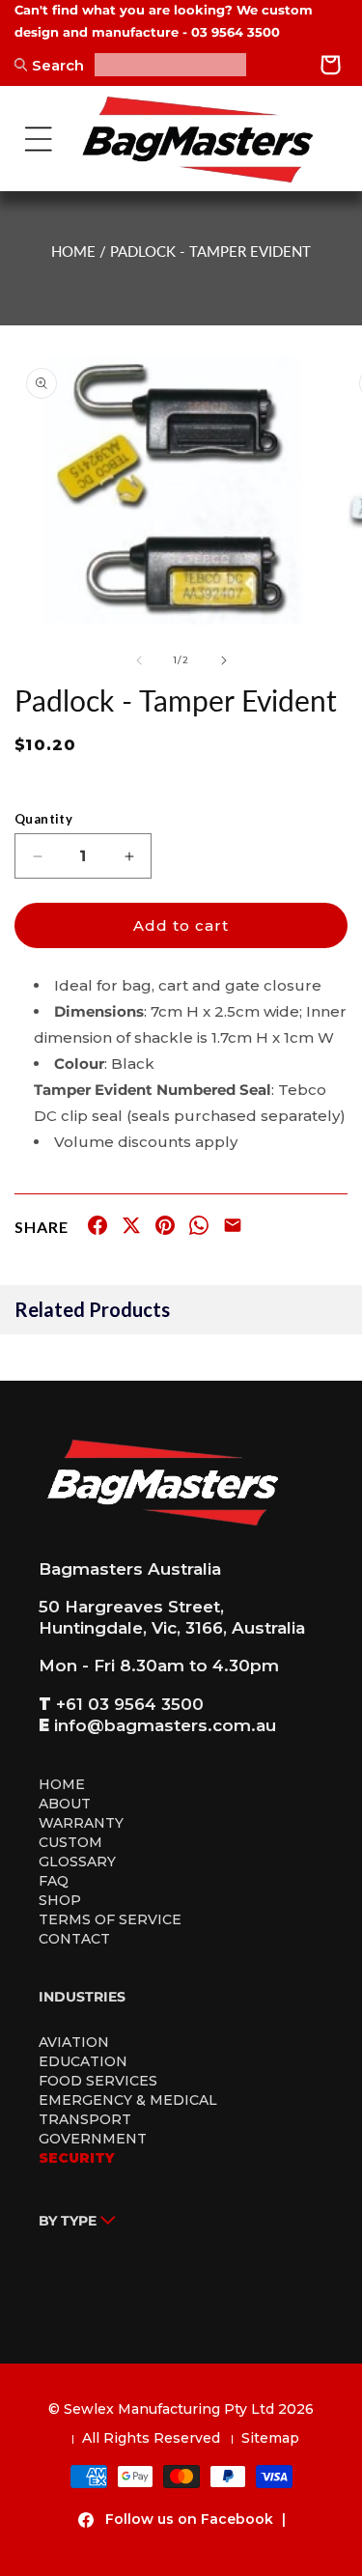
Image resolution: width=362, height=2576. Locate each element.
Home (62, 1784)
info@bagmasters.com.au (165, 1725)
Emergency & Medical (128, 2100)
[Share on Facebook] (97, 1229)
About (65, 1804)
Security (77, 2158)
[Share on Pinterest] (165, 1229)
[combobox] (170, 65)
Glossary (77, 1862)
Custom (70, 1842)
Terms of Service (110, 1919)
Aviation (74, 2042)
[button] (39, 139)
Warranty (81, 1823)
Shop (60, 1900)
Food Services (98, 2081)
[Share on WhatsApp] (199, 1229)
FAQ (54, 1881)
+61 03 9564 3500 (130, 1704)
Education (83, 2061)
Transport (85, 2119)
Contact (74, 1939)
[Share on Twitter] (131, 1229)
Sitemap (270, 2438)
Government (93, 2139)
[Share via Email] (233, 1229)
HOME (73, 251)
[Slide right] (224, 660)
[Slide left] (139, 660)
